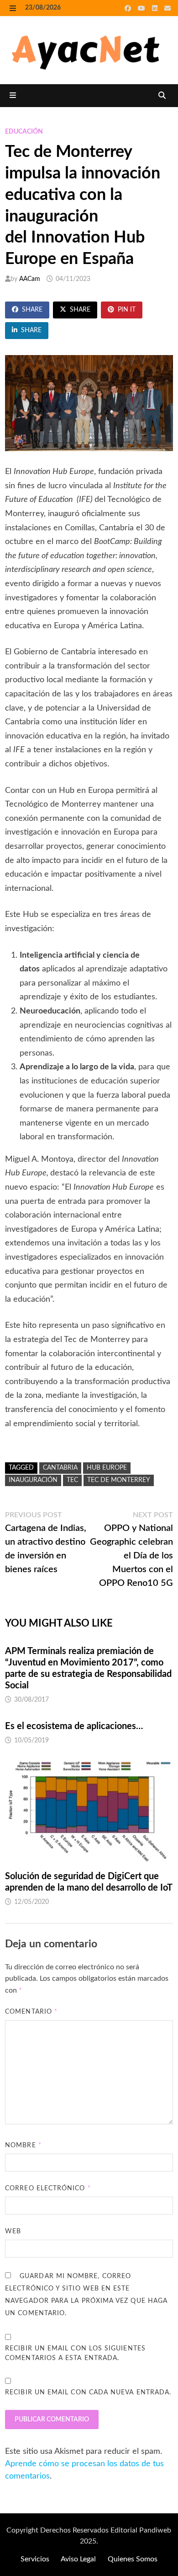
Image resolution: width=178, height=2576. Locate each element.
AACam (30, 279)
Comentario (31, 2012)
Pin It (127, 310)
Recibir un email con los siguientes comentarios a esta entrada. (75, 2353)
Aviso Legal (78, 2559)
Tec (72, 1480)
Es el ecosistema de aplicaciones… (74, 1726)
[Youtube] (143, 8)
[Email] (168, 8)
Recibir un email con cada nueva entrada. (88, 2393)
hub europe (107, 1468)
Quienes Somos (133, 2559)
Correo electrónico (48, 2188)
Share (32, 310)
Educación (24, 132)
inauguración (33, 1480)
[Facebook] (129, 8)
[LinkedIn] (156, 8)
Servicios (35, 2559)
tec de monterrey (119, 1480)
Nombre (23, 2145)
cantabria (60, 1468)
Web (13, 2231)
